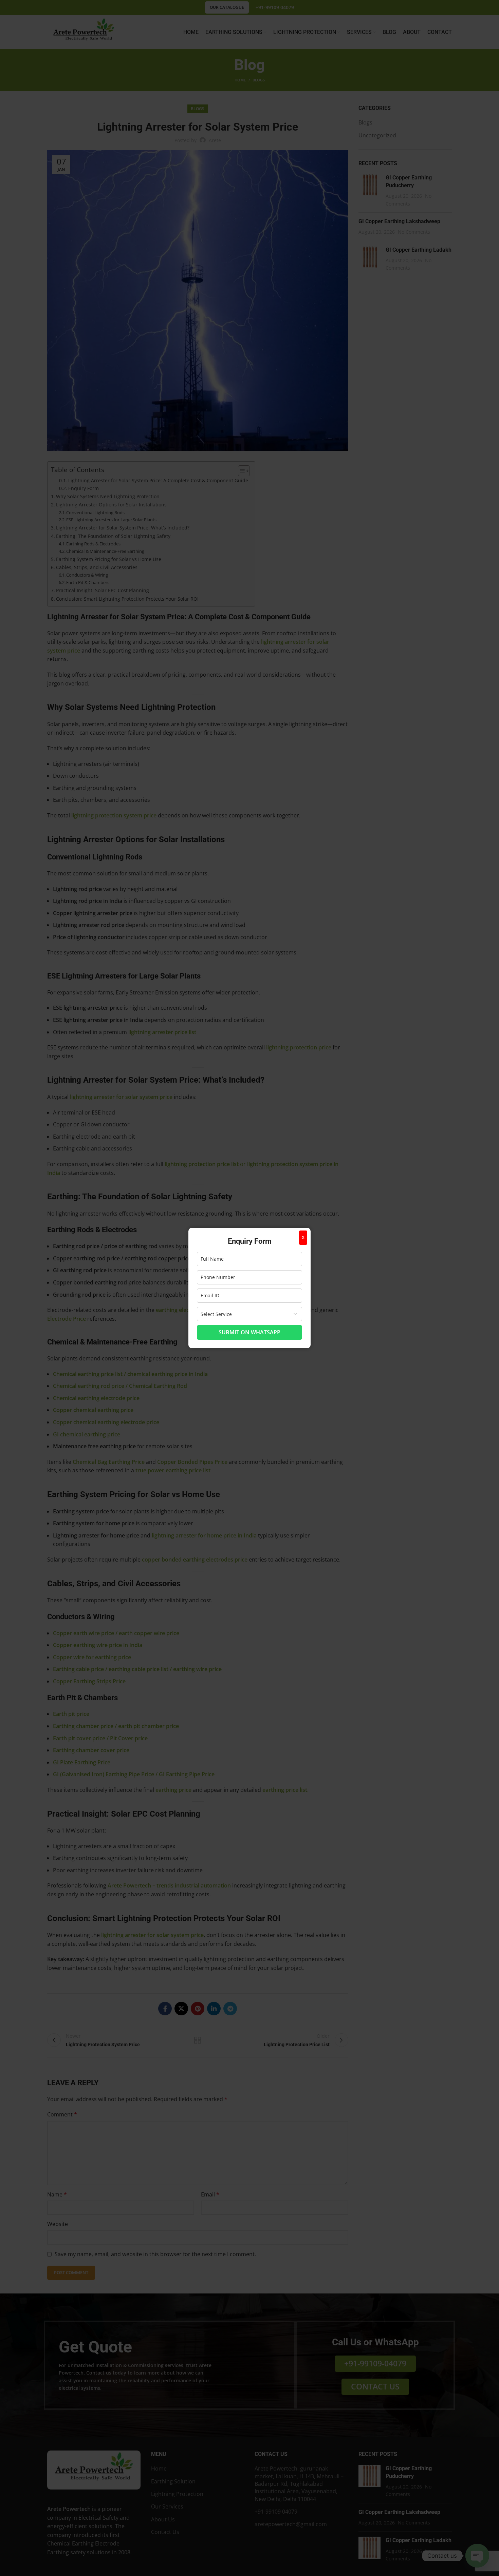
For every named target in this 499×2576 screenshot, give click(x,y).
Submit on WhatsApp (249, 1332)
